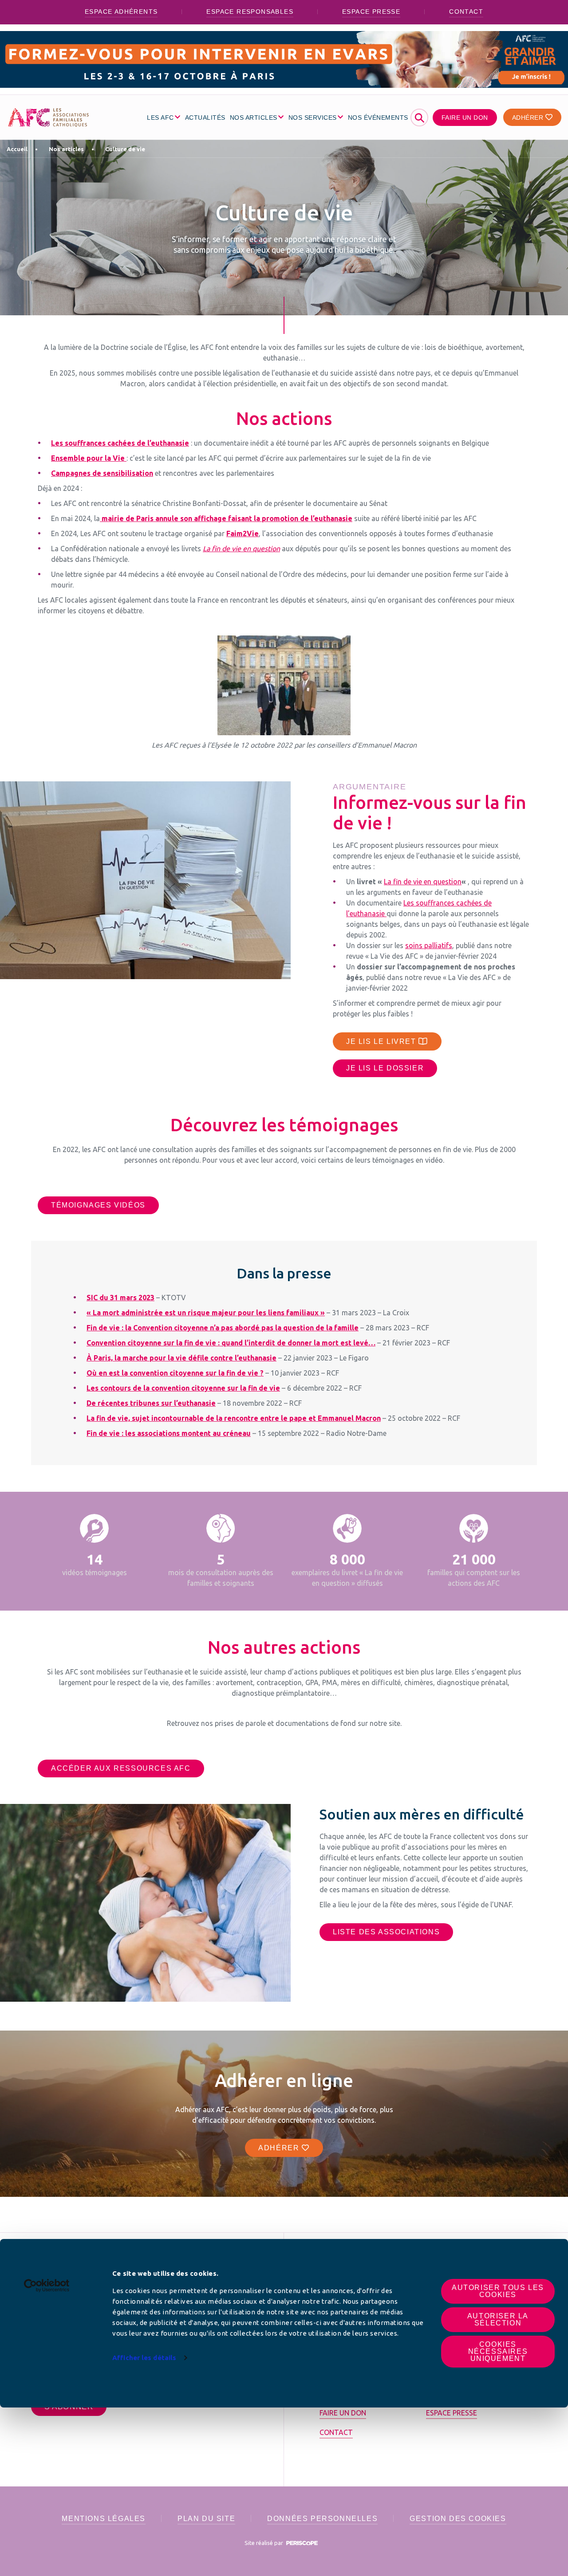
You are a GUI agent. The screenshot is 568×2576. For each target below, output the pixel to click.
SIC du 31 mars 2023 (120, 1298)
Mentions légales (104, 2519)
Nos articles (66, 149)
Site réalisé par (264, 2543)
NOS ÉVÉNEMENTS (378, 118)
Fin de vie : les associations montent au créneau (169, 1433)
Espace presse (371, 12)
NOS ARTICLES (254, 118)
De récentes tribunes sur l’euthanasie (151, 1403)
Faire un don (465, 118)
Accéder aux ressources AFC (121, 1768)
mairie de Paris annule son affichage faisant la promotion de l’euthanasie (226, 518)
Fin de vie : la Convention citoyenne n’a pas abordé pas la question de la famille (223, 1328)
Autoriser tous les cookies (498, 2291)
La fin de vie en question (423, 882)
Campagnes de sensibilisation (102, 473)
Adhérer (529, 118)
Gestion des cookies (458, 2519)
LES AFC (160, 118)
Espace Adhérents (121, 12)
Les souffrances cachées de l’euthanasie (120, 443)
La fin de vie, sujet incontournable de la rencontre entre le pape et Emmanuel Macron (234, 1418)
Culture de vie (125, 149)
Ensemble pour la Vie (89, 458)
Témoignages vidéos (98, 1205)
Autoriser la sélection (498, 2319)
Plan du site (206, 2519)
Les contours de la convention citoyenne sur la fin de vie (183, 1388)
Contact (466, 12)
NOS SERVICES (313, 118)
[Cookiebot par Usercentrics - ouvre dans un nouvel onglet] (47, 2286)
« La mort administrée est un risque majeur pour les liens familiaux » (206, 1313)
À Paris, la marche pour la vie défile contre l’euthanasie (181, 1358)
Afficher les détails (144, 2358)
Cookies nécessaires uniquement (498, 2351)
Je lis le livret (382, 1041)
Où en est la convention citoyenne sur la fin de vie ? (175, 1373)
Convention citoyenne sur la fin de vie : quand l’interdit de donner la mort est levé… (231, 1343)
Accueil (17, 149)
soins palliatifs (429, 945)
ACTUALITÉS (205, 118)
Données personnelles (322, 2519)
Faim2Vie (243, 533)
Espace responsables (250, 12)
